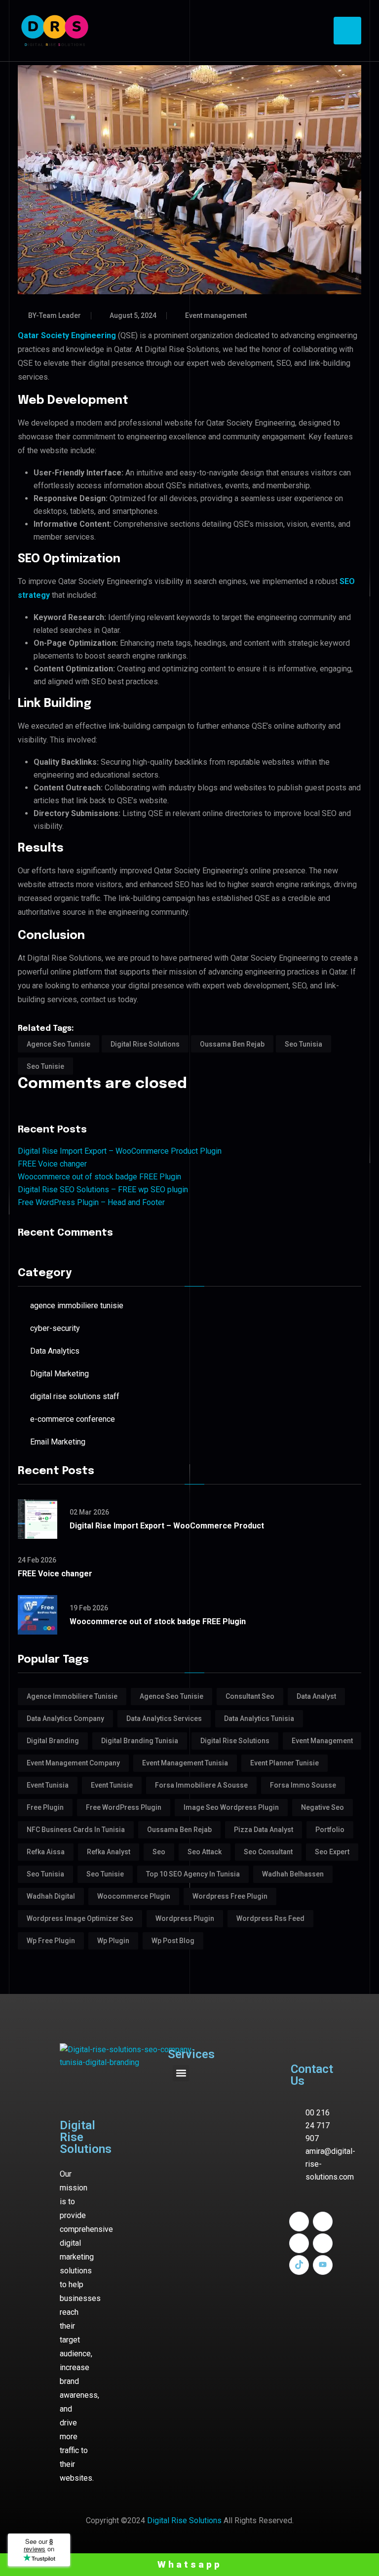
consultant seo (250, 1696)
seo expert (332, 1852)
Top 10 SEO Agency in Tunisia (193, 1874)
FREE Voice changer (52, 1164)
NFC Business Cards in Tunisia (76, 1830)
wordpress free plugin (230, 1896)
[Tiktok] (299, 2265)
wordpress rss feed (270, 1918)
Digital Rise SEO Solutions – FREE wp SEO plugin (103, 1190)
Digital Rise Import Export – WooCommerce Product (167, 1526)
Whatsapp (190, 2564)
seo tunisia (303, 1044)
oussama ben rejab (232, 1044)
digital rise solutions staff (75, 1396)
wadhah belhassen (293, 1874)
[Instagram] (299, 2243)
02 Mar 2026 (89, 1512)
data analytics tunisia (259, 1718)
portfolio (330, 1830)
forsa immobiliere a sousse (201, 1785)
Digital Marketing (59, 1374)
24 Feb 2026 (37, 1560)
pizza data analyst (264, 1830)
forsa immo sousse (303, 1785)
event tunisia (48, 1785)
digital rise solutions (145, 1044)
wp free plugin (51, 1941)
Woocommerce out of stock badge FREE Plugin (99, 1177)
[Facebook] (299, 2222)
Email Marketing (58, 1442)
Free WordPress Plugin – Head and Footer (91, 1202)
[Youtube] (323, 2265)
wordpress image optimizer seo (80, 1918)
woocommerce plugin (134, 1896)
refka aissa (46, 1852)
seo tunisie (45, 1066)
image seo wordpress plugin (231, 1807)
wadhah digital (51, 1896)
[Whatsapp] (323, 2243)
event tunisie (112, 1785)
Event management (216, 315)
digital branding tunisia (140, 1741)
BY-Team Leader (55, 315)
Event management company (73, 1763)
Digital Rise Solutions (184, 2520)
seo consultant (268, 1852)
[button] (181, 2073)
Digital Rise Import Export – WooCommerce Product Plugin (120, 1151)
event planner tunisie (284, 1763)
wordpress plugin (185, 1918)
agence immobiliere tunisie (77, 1306)
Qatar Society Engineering (67, 335)
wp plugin (113, 1941)
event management (322, 1741)
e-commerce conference (73, 1419)
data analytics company (65, 1718)
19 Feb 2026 (89, 1608)
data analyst (316, 1696)
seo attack (205, 1852)
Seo (159, 1852)
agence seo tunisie (58, 1044)
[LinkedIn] (323, 2222)
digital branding (53, 1741)
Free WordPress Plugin (124, 1807)
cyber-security (55, 1328)
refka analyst (109, 1852)
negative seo (322, 1807)
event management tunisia (185, 1763)
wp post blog (173, 1941)
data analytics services (164, 1718)
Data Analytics (55, 1351)
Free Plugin (45, 1807)
